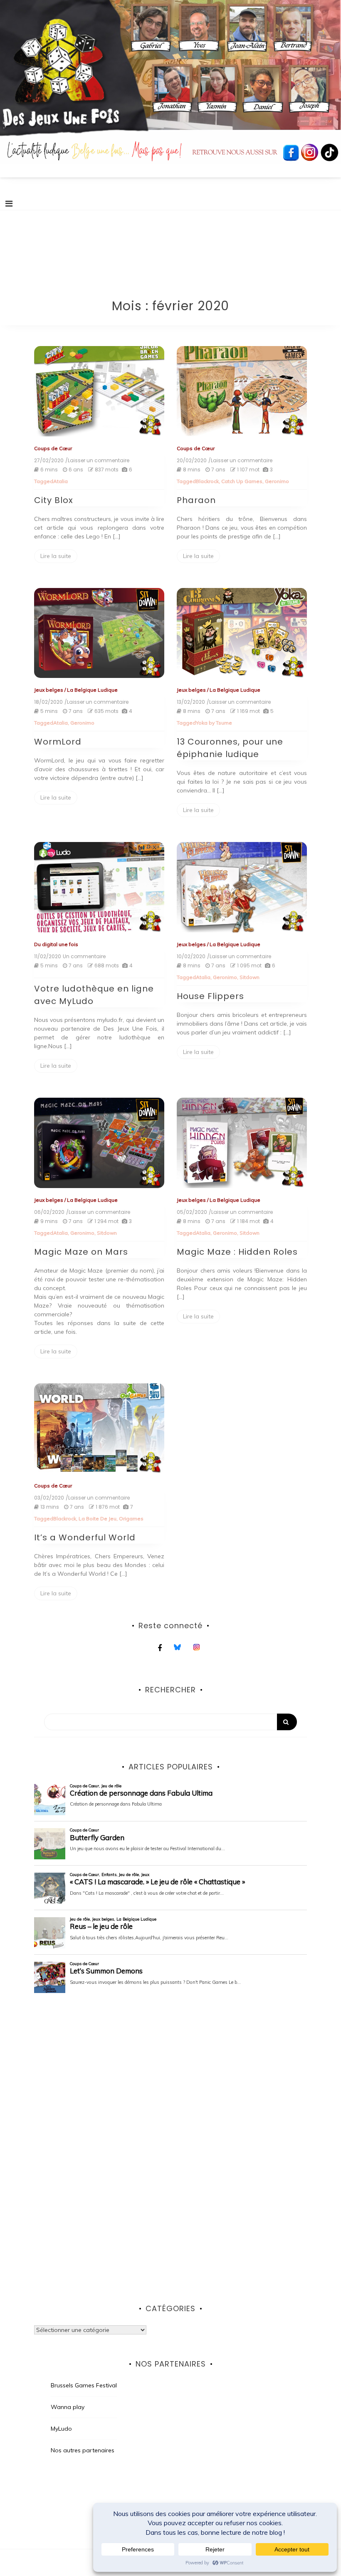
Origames (131, 1518)
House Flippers (210, 996)
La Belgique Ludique (92, 690)
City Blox (54, 500)
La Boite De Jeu (98, 1518)
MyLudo (61, 2429)
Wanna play (68, 2407)
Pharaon (196, 500)
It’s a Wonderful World (85, 1537)
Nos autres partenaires (83, 2450)
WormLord (58, 742)
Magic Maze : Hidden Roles (237, 1252)
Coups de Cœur (53, 448)
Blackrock (207, 481)
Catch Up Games (242, 481)
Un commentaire (84, 957)
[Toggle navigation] (9, 204)
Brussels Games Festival (84, 2385)
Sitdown (250, 977)
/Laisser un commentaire (97, 461)
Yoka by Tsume (214, 723)
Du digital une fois (56, 944)
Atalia (61, 481)
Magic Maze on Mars (81, 1252)
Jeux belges (49, 690)
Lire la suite (56, 556)
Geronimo (277, 481)
